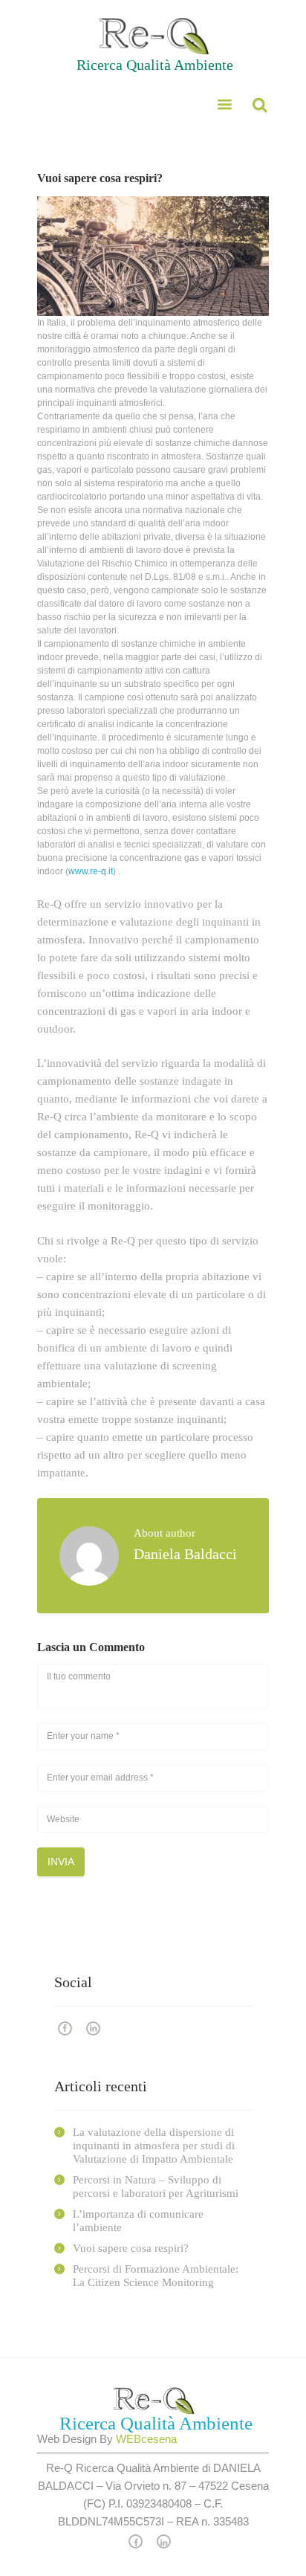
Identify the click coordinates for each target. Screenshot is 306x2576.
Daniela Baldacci (185, 1554)
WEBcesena (146, 2439)
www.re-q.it (91, 871)
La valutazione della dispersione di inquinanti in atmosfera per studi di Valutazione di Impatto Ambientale (154, 2146)
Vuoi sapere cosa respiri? (131, 2248)
